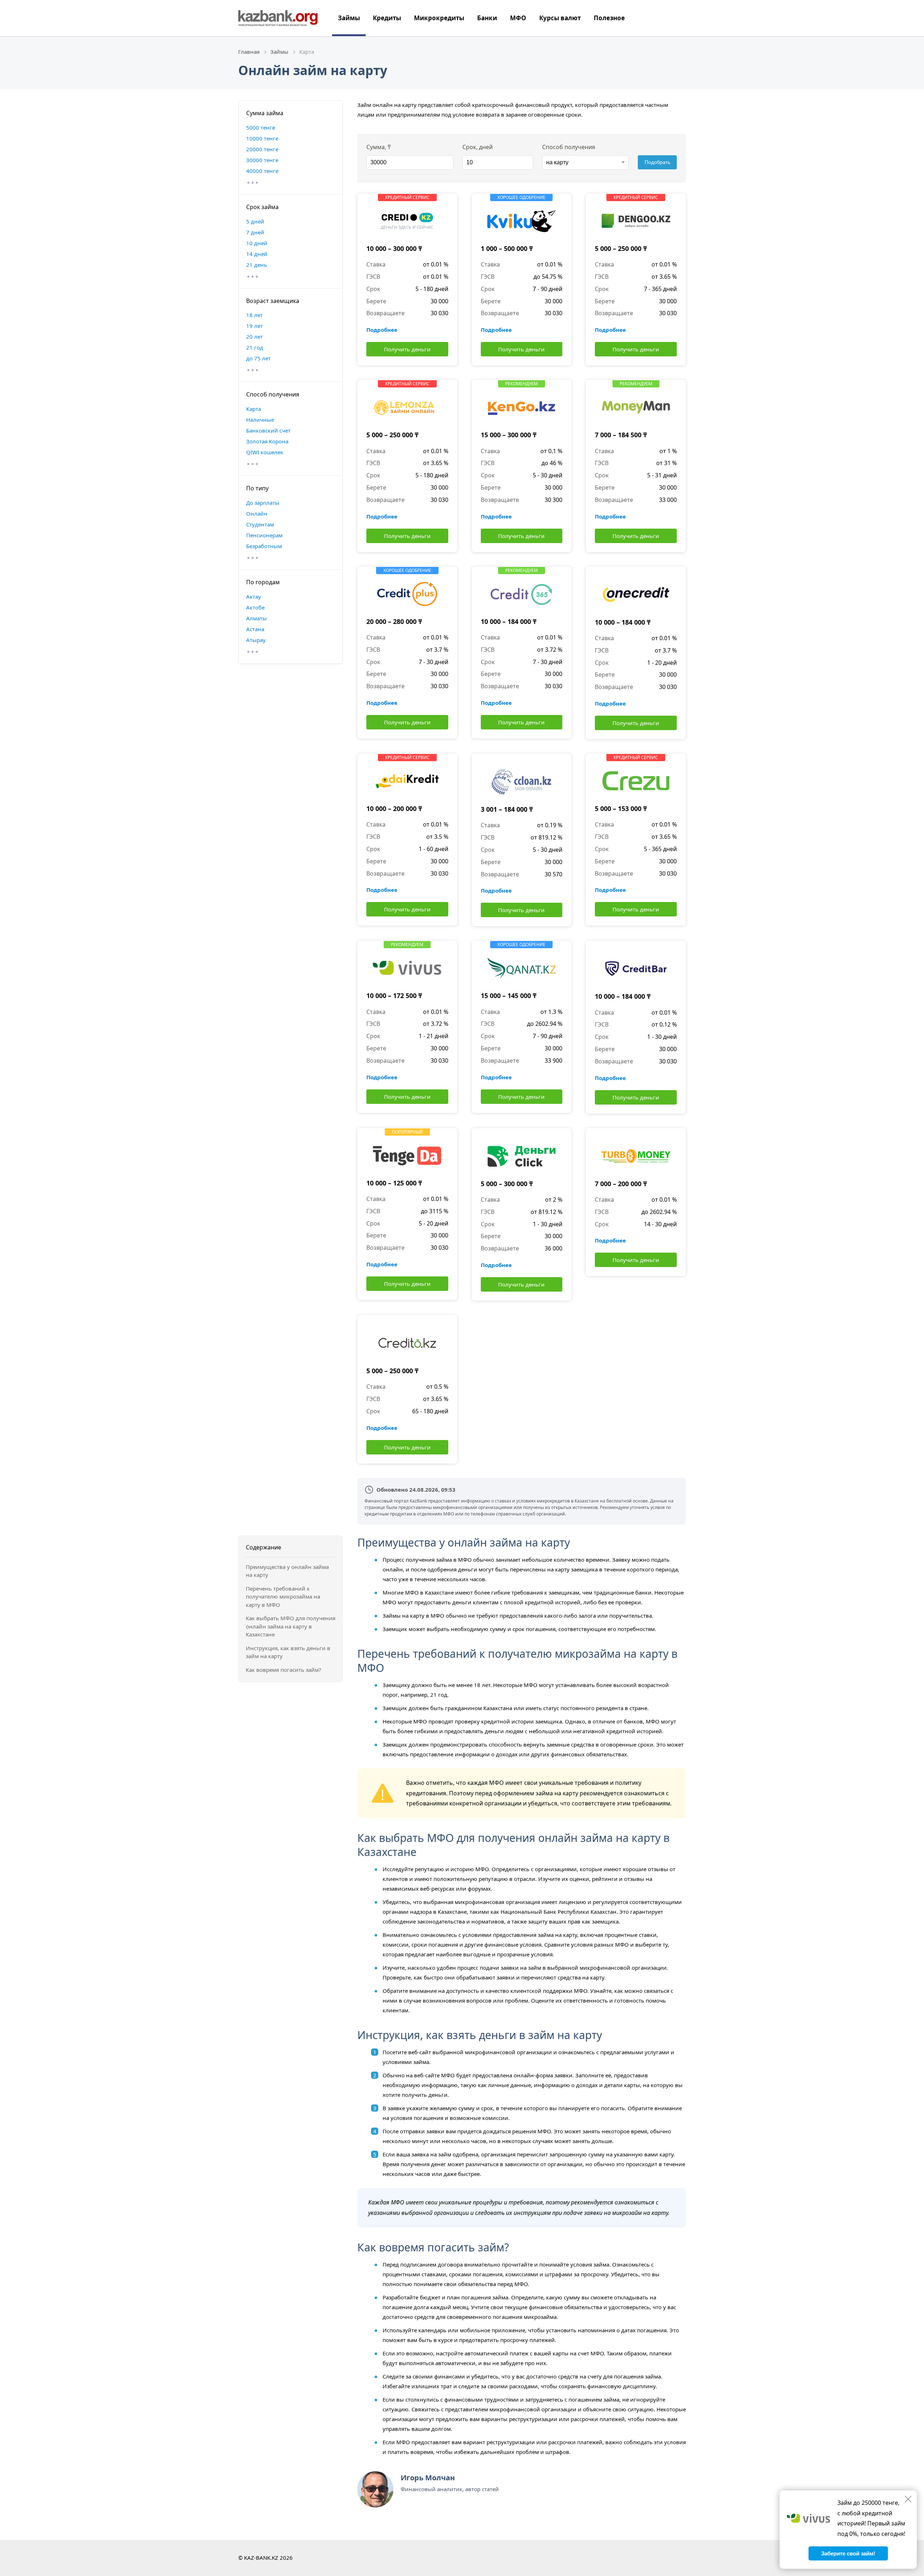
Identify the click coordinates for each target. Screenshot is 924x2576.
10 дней (257, 243)
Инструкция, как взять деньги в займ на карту (288, 1652)
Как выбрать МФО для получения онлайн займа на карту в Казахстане (291, 1626)
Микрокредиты (439, 18)
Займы (349, 18)
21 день (257, 265)
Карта (254, 409)
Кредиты (387, 18)
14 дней (257, 254)
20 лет (254, 337)
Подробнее (382, 330)
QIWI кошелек (265, 452)
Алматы (256, 618)
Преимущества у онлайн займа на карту (287, 1571)
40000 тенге (262, 171)
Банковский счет (268, 430)
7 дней (255, 232)
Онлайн (257, 513)
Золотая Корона (267, 441)
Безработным (264, 546)
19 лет (254, 326)
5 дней (255, 221)
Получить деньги (407, 349)
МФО (518, 18)
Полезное (609, 18)
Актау (254, 597)
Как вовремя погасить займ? (284, 1670)
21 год (255, 347)
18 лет (254, 315)
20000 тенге (262, 149)
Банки (487, 18)
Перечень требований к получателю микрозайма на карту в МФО (283, 1597)
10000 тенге (262, 138)
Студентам (260, 524)
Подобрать (657, 162)
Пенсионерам (264, 535)
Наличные (260, 420)
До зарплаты (263, 503)
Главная (249, 52)
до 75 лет (258, 358)
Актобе (255, 607)
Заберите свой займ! (848, 2553)
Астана (255, 629)
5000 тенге (261, 127)
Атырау (256, 640)
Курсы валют (560, 18)
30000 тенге (262, 160)
